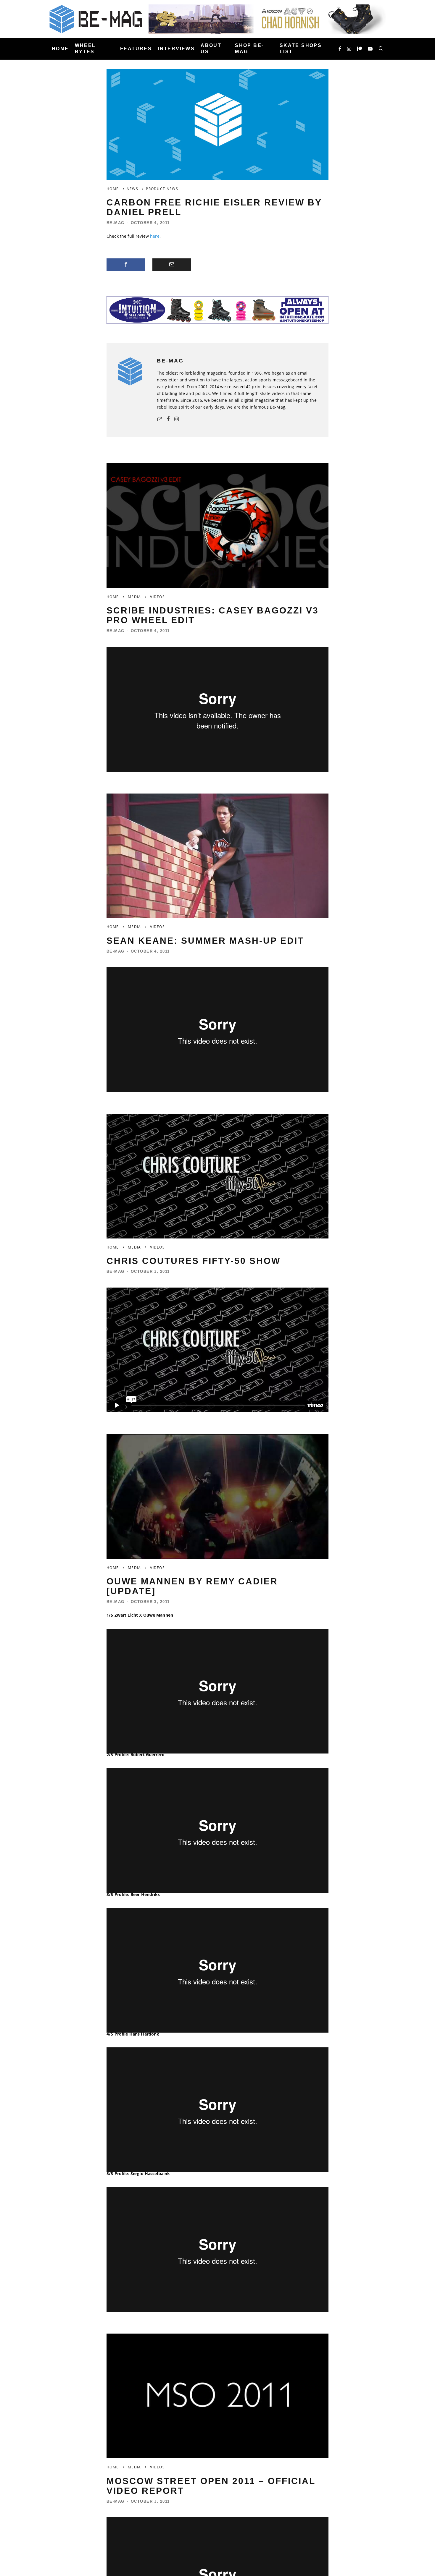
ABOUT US (211, 48)
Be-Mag (116, 223)
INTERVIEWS (176, 49)
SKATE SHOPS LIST (301, 48)
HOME (60, 49)
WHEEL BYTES (85, 48)
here (155, 236)
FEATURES (136, 49)
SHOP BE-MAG (249, 48)
